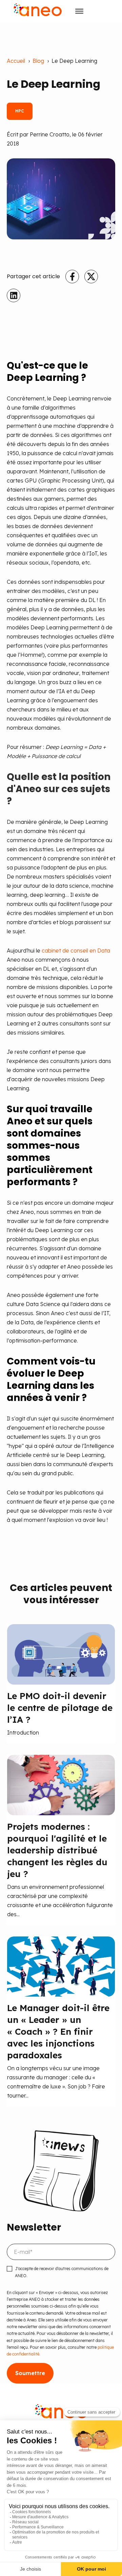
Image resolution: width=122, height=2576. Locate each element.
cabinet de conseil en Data (76, 951)
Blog (38, 61)
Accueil (16, 61)
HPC (20, 111)
